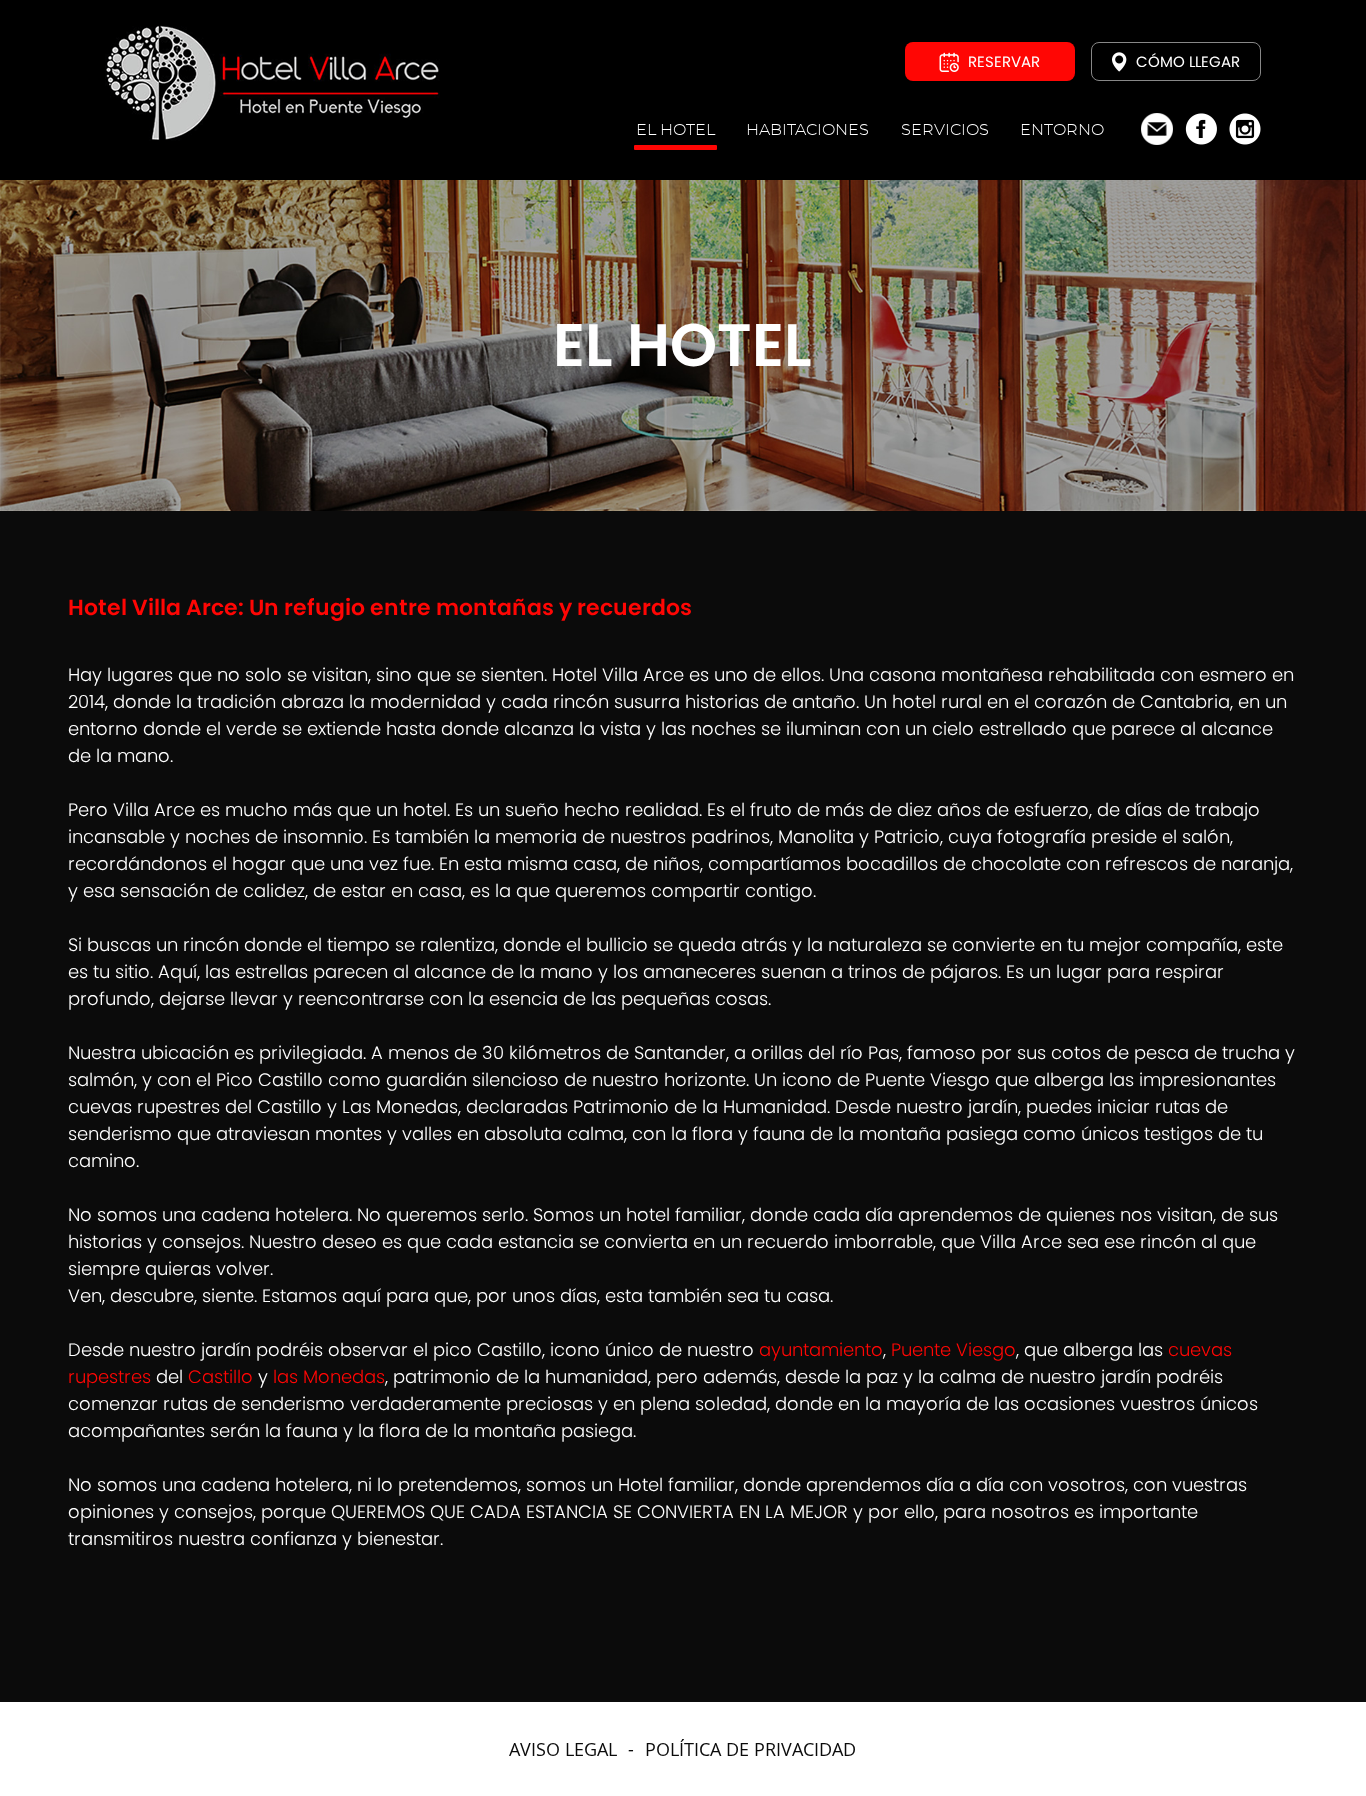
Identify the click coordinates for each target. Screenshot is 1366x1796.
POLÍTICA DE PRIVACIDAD (750, 1749)
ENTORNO (1062, 130)
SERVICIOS (945, 130)
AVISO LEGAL (563, 1749)
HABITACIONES (807, 130)
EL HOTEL (675, 130)
